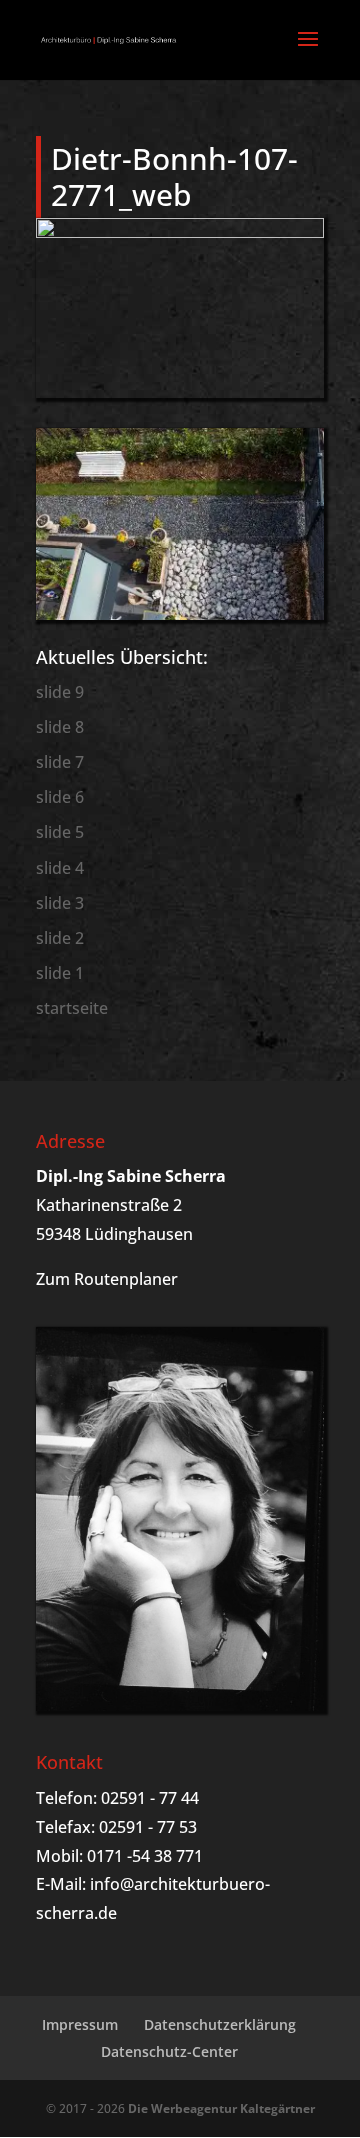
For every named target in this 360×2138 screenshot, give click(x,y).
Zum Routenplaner (107, 1279)
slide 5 (60, 832)
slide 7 (60, 762)
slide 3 (60, 903)
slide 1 (60, 973)
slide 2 (60, 938)
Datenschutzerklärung (220, 2024)
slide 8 (60, 727)
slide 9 (60, 692)
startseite (72, 1008)
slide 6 (60, 797)
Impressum (80, 2024)
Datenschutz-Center (169, 2051)
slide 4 (60, 868)
